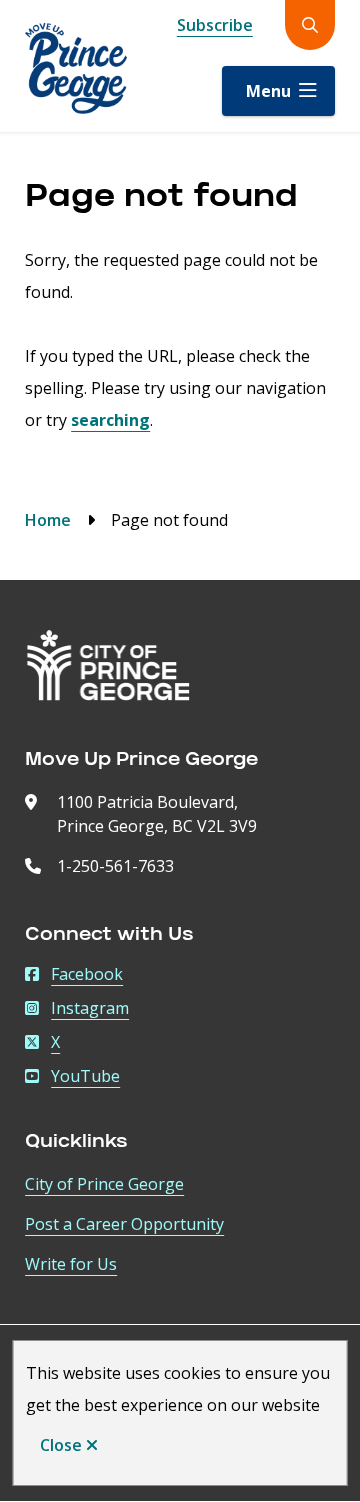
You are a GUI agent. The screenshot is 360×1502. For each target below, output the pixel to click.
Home (48, 520)
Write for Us (71, 1264)
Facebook (87, 974)
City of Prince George (104, 1184)
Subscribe (215, 25)
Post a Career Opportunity (124, 1224)
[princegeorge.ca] (108, 665)
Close (61, 1445)
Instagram (90, 1008)
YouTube (85, 1076)
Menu (268, 91)
